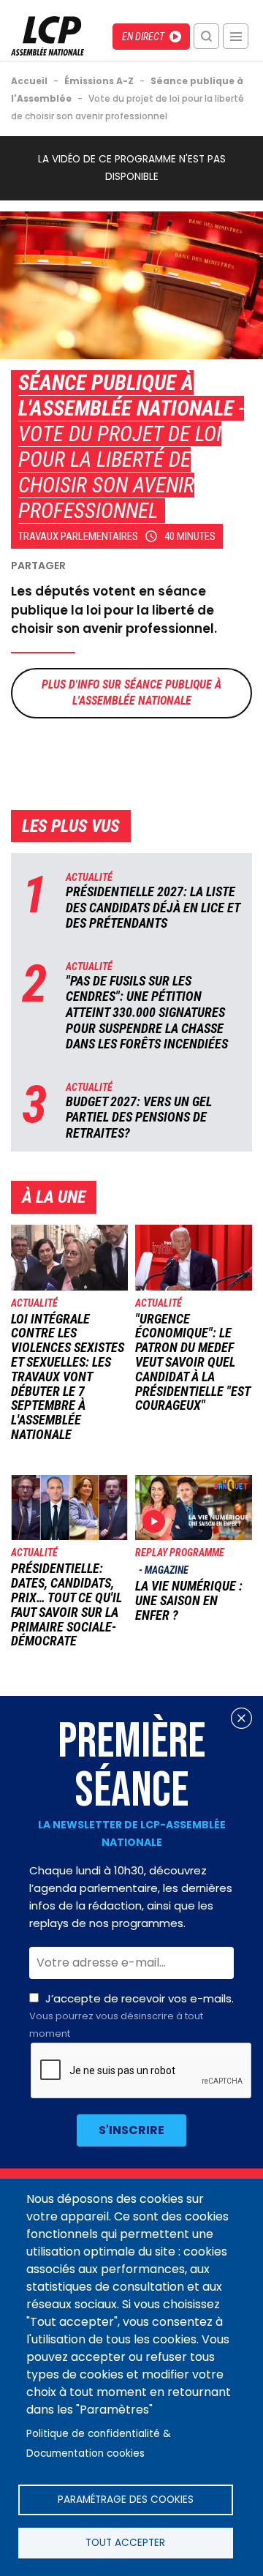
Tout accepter (125, 2543)
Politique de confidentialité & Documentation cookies (99, 2444)
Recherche (206, 36)
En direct (143, 37)
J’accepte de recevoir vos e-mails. (131, 2016)
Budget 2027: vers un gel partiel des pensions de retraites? (139, 1117)
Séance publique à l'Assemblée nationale (126, 395)
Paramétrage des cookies (126, 2500)
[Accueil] (47, 52)
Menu (236, 36)
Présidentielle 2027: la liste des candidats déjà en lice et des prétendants (153, 907)
